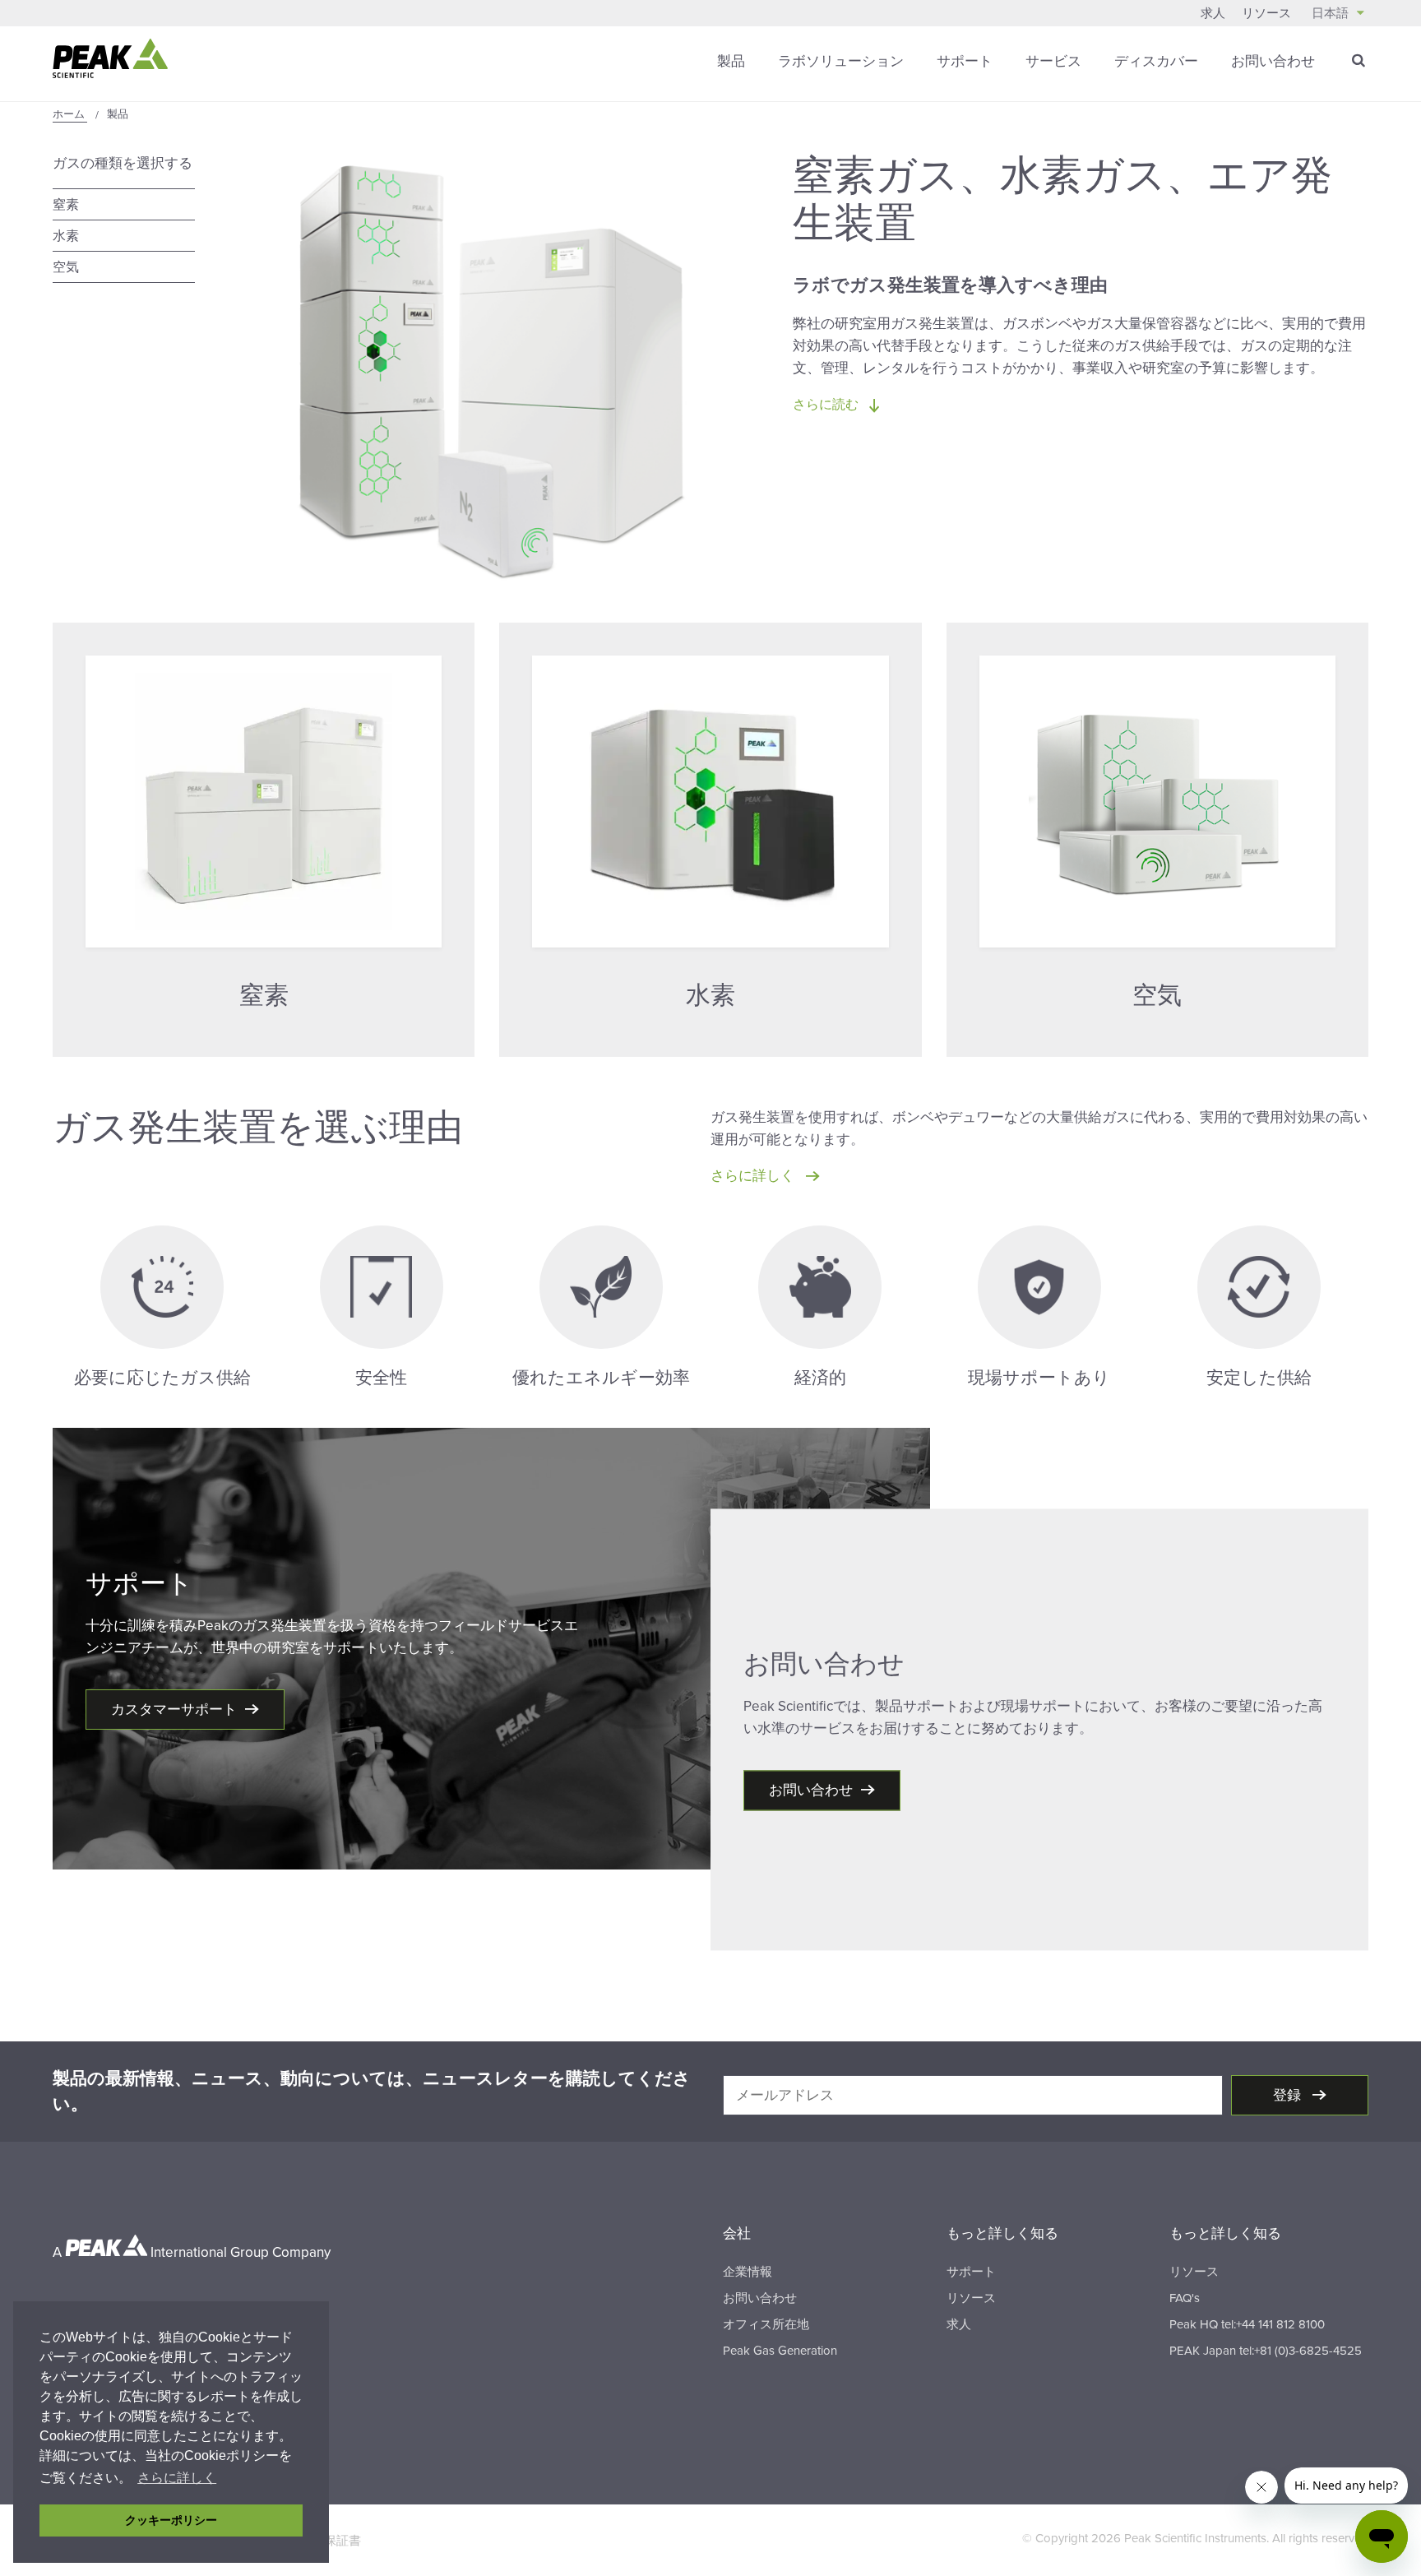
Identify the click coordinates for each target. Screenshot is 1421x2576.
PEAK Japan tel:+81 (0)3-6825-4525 (1266, 2351)
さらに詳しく (754, 1176)
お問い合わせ (1273, 61)
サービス (1053, 61)
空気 (66, 267)
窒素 (66, 205)
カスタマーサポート (174, 1710)
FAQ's (1185, 2298)
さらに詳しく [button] (177, 2478)
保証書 (343, 2541)
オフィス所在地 (766, 2324)
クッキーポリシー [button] (171, 2520)
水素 (66, 236)
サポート (965, 61)
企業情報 (748, 2272)
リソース (1266, 13)
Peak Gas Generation (780, 2351)
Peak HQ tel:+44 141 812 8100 (1247, 2324)
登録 (1289, 2095)
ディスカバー (1156, 61)
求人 (1213, 13)
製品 (731, 61)
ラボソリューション (841, 61)
